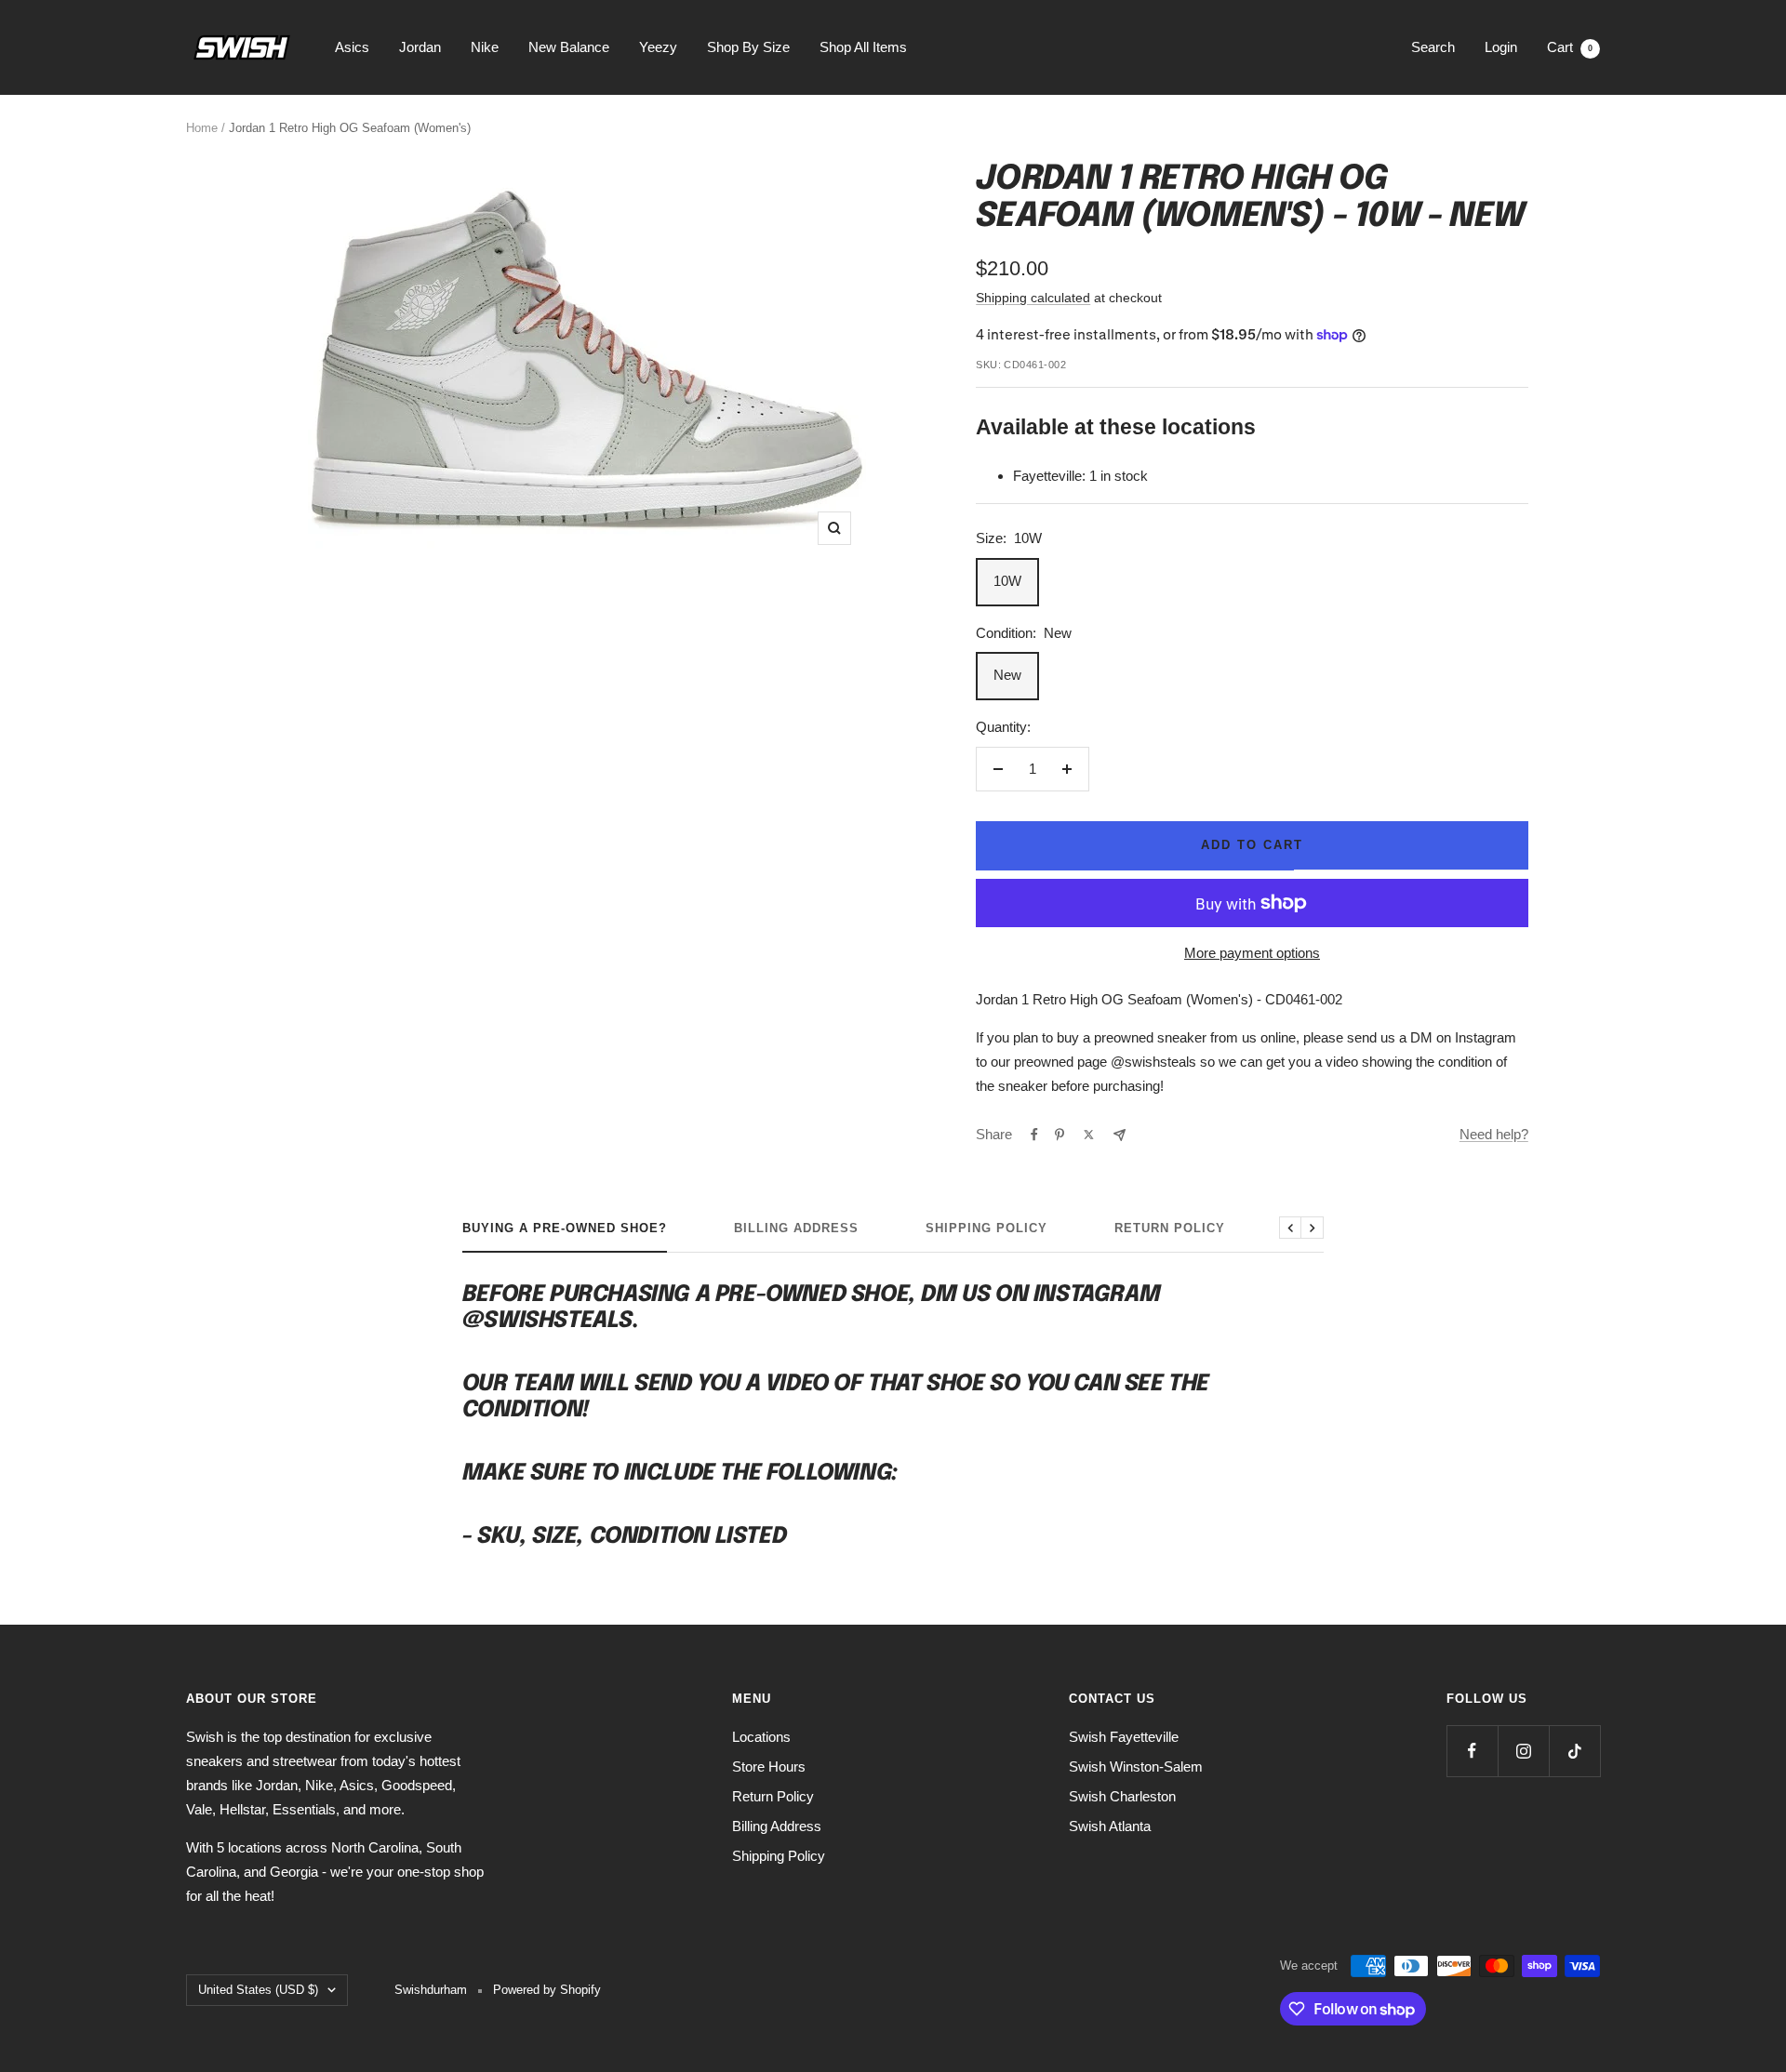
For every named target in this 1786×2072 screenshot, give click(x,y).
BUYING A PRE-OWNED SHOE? (565, 1228)
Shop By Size (748, 47)
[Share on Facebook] (1034, 1135)
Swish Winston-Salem (1136, 1767)
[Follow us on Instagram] (1523, 1751)
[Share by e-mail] (1120, 1135)
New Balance (569, 47)
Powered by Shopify (547, 1990)
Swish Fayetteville (1124, 1737)
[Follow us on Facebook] (1472, 1751)
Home (202, 128)
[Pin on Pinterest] (1060, 1135)
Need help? (1494, 1134)
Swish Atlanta (1110, 1826)
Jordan (420, 47)
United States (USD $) (258, 1990)
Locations (761, 1737)
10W (1007, 581)
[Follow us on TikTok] (1574, 1751)
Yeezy (658, 47)
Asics (352, 47)
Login (1501, 47)
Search (1433, 47)
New (1007, 675)
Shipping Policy (986, 1228)
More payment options (1252, 953)
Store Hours (769, 1767)
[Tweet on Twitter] (1089, 1135)
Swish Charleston (1122, 1796)
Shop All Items (863, 47)
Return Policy (1170, 1228)
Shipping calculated (1033, 298)
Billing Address (796, 1228)
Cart (1570, 47)
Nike (485, 47)
